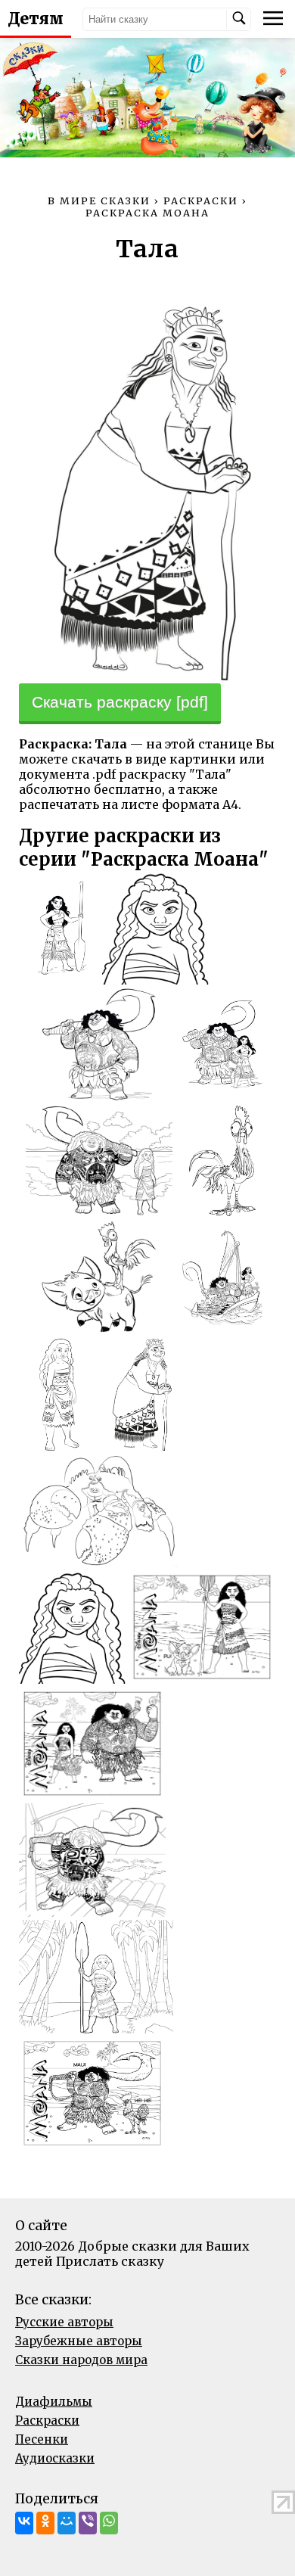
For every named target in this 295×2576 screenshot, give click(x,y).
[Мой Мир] (67, 2523)
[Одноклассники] (45, 2523)
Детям (36, 19)
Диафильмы (54, 2402)
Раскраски (47, 2420)
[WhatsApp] (109, 2523)
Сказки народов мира (81, 2360)
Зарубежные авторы (79, 2341)
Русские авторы (64, 2322)
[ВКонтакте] (24, 2523)
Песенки (42, 2439)
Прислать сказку (110, 2261)
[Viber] (88, 2523)
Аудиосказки (55, 2458)
